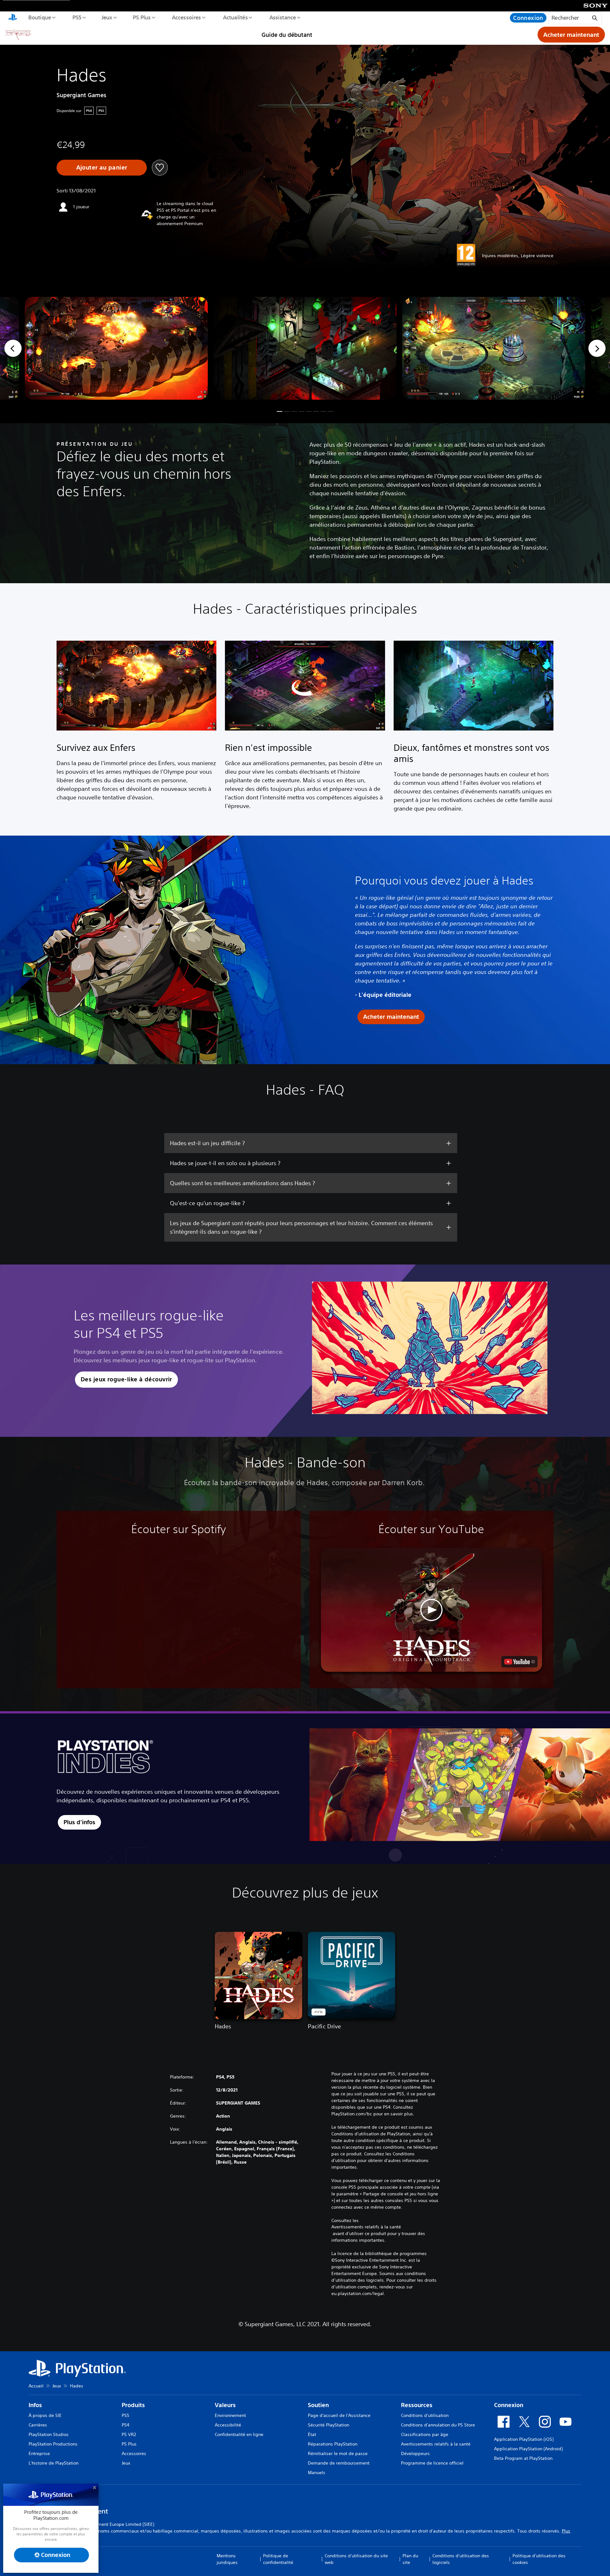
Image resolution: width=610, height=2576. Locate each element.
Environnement (230, 2415)
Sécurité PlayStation (329, 2425)
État (312, 2434)
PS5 (77, 17)
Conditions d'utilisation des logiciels (461, 2559)
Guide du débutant (287, 35)
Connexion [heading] (509, 2405)
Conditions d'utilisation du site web (356, 2559)
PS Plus (142, 17)
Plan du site (410, 2559)
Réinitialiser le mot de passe (338, 2453)
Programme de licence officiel (432, 2463)
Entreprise (39, 2453)
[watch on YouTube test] (519, 1662)
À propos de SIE (45, 2415)
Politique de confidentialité (278, 2559)
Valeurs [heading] (225, 2405)
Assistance (282, 17)
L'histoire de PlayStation (54, 2463)
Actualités (235, 17)
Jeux (107, 17)
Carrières (38, 2425)
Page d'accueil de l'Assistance (339, 2415)
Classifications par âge (425, 2434)
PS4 (125, 2425)
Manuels (317, 2473)
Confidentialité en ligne (239, 2434)
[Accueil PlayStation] (13, 18)
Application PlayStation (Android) (528, 2449)
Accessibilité (228, 2425)
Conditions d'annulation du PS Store (438, 2425)
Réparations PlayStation (333, 2444)
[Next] (597, 348)
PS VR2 (129, 2434)
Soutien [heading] (318, 2405)
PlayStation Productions (53, 2444)
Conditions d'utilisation (425, 2415)
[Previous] (13, 348)
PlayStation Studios (49, 2434)
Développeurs (415, 2453)
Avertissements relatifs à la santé (366, 2227)
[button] (280, 411)
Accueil (36, 2386)
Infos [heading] (35, 2405)
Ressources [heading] (417, 2405)
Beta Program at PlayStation (523, 2458)
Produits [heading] (133, 2405)
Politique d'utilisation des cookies (539, 2559)
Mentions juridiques (227, 2559)
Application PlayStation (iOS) (524, 2439)
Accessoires (186, 17)
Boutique (39, 17)
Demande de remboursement (339, 2463)
